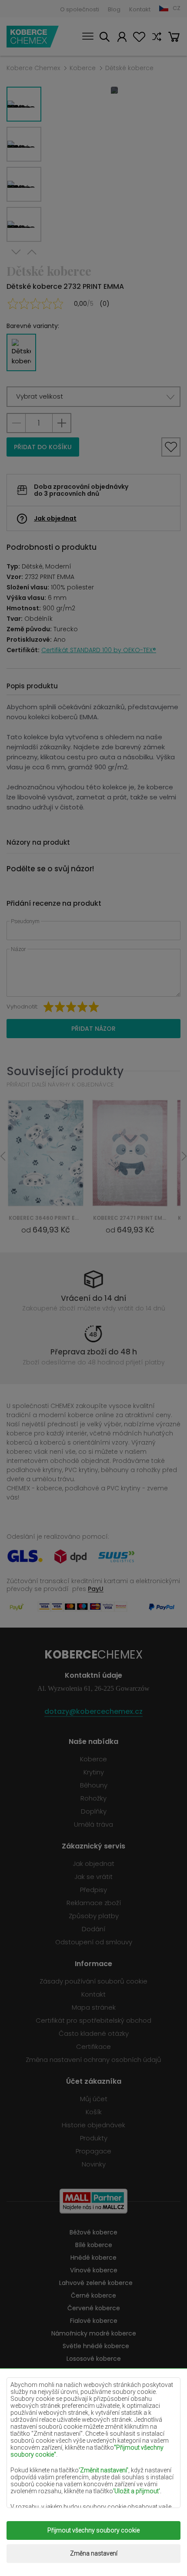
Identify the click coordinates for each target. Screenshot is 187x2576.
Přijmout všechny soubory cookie (93, 2530)
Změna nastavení (94, 2553)
